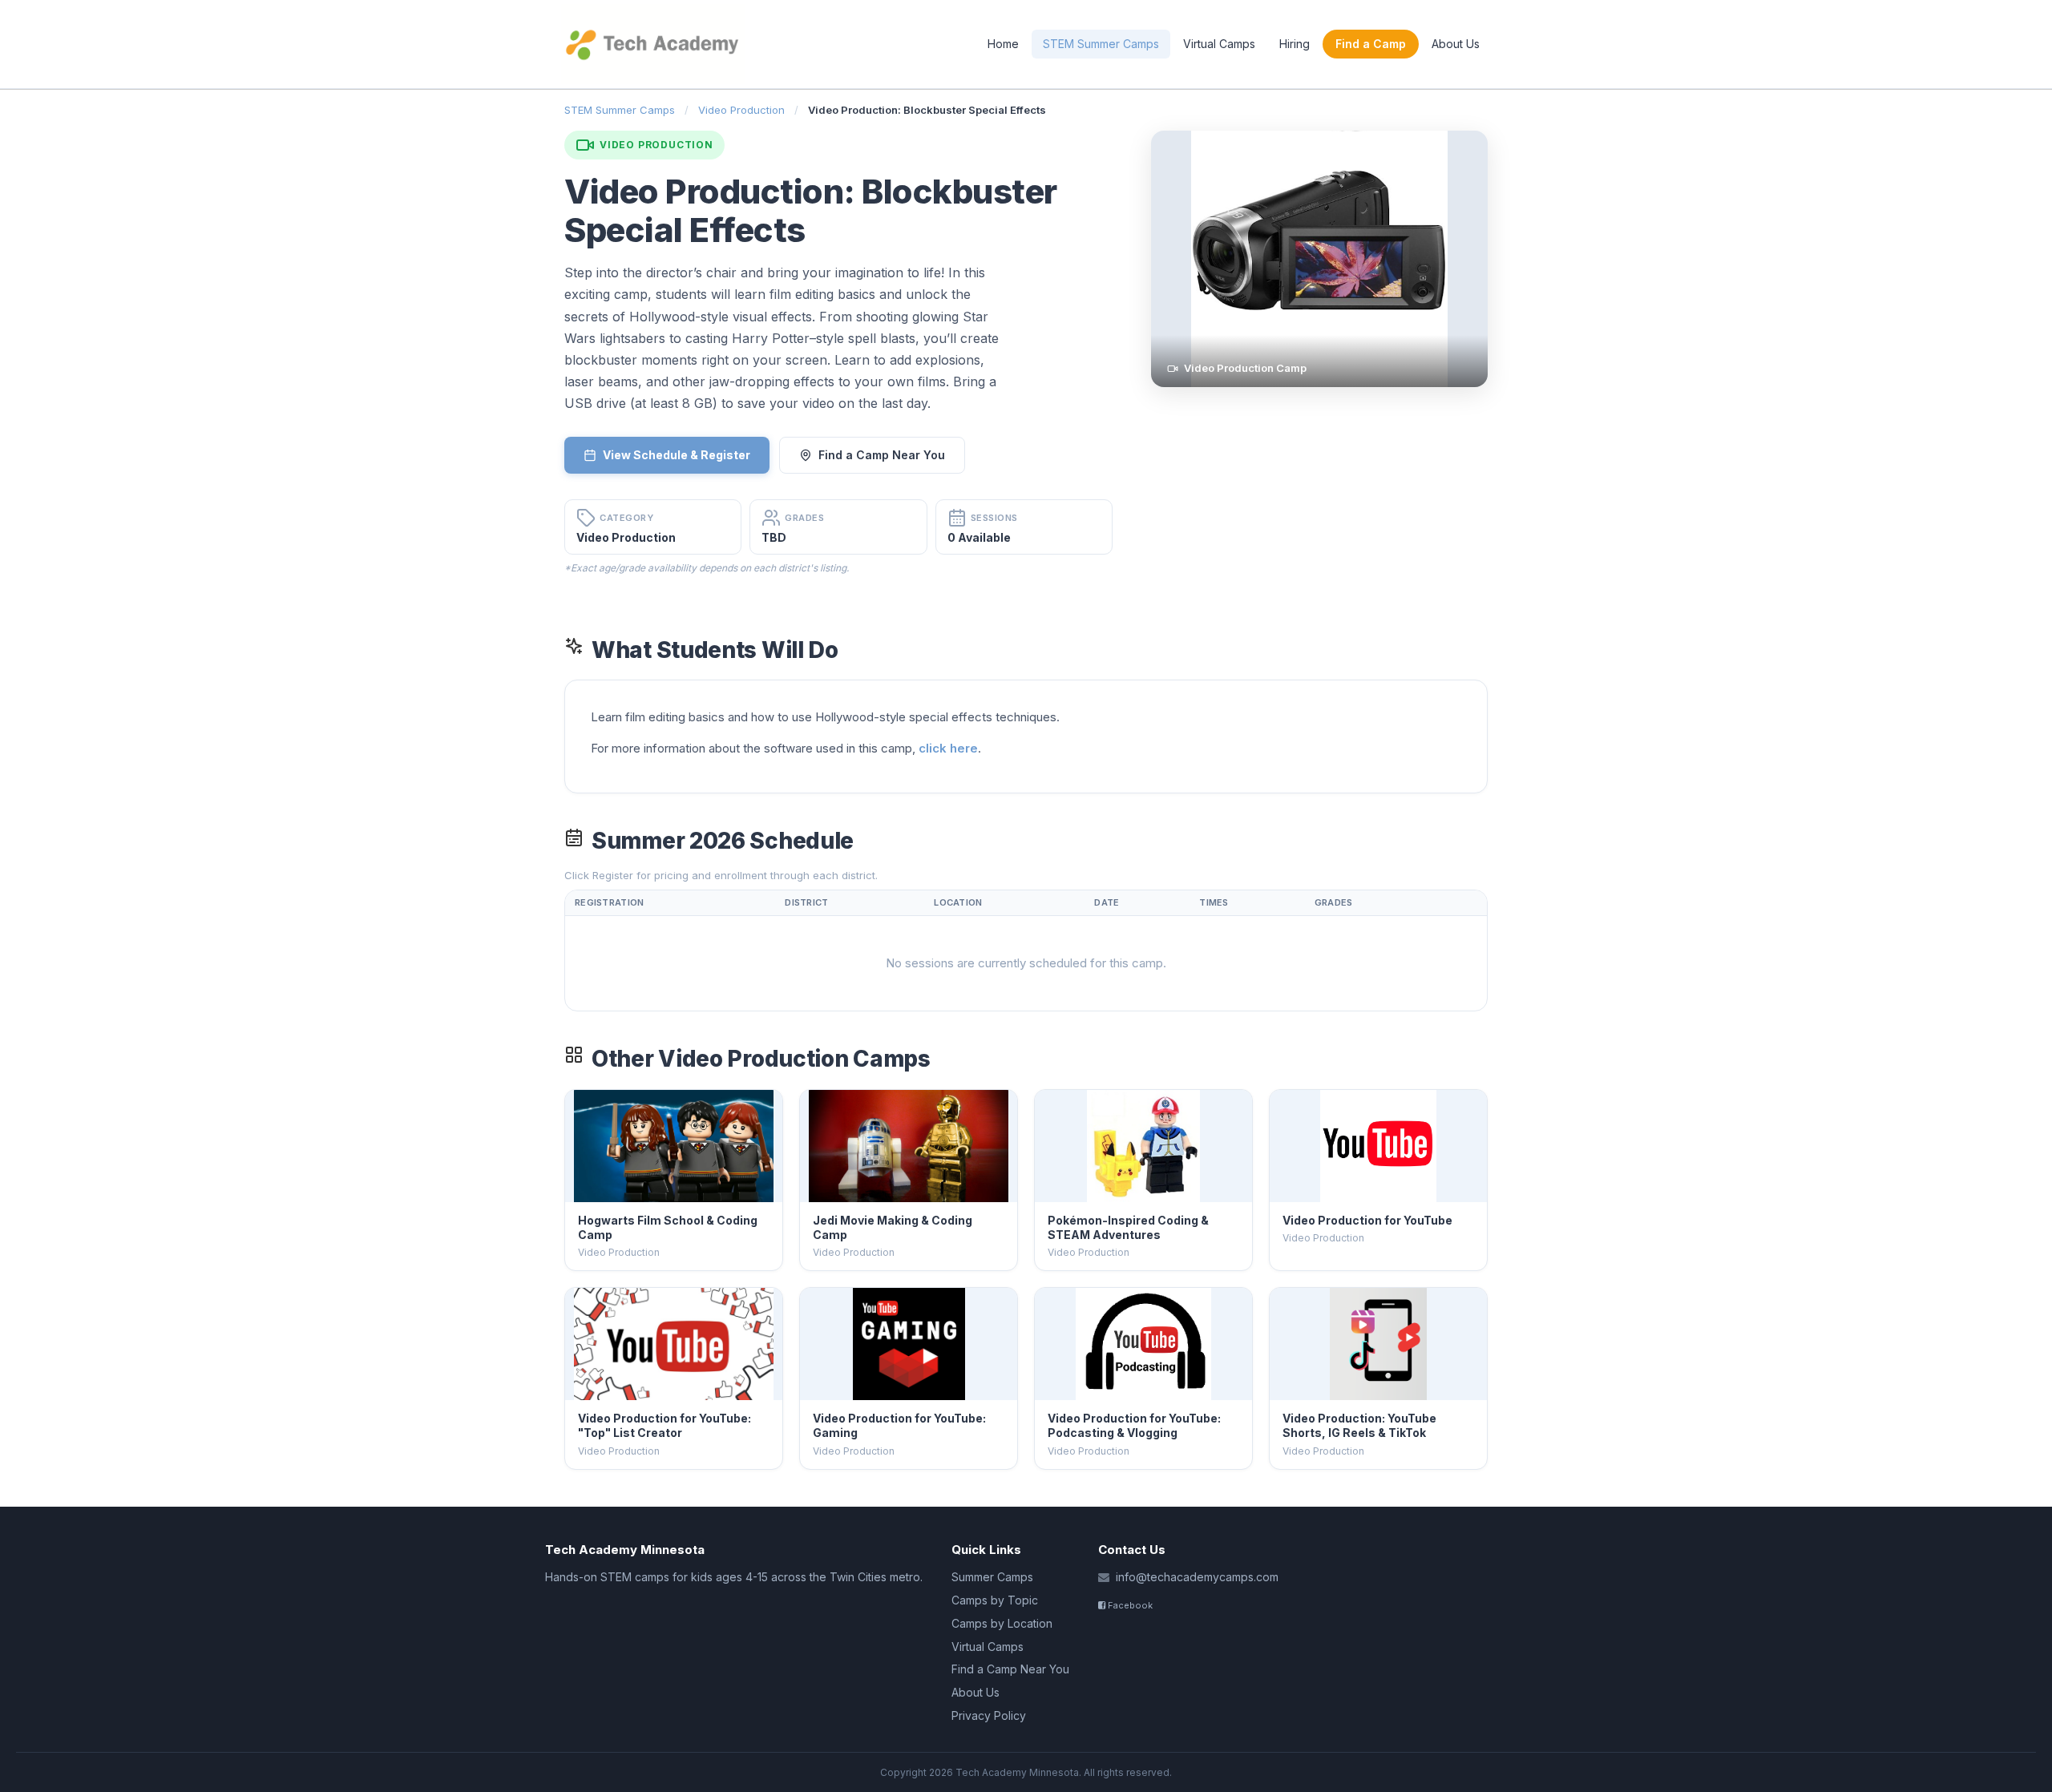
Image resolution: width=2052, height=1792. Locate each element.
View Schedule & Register (677, 455)
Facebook (1129, 1605)
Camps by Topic (995, 1600)
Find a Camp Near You (882, 455)
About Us (1456, 44)
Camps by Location (1002, 1623)
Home (1003, 44)
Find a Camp (1371, 44)
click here (948, 748)
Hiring (1295, 44)
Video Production (741, 110)
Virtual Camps (1219, 44)
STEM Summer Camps (1101, 44)
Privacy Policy (989, 1715)
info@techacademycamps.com (1197, 1577)
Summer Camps (992, 1577)
